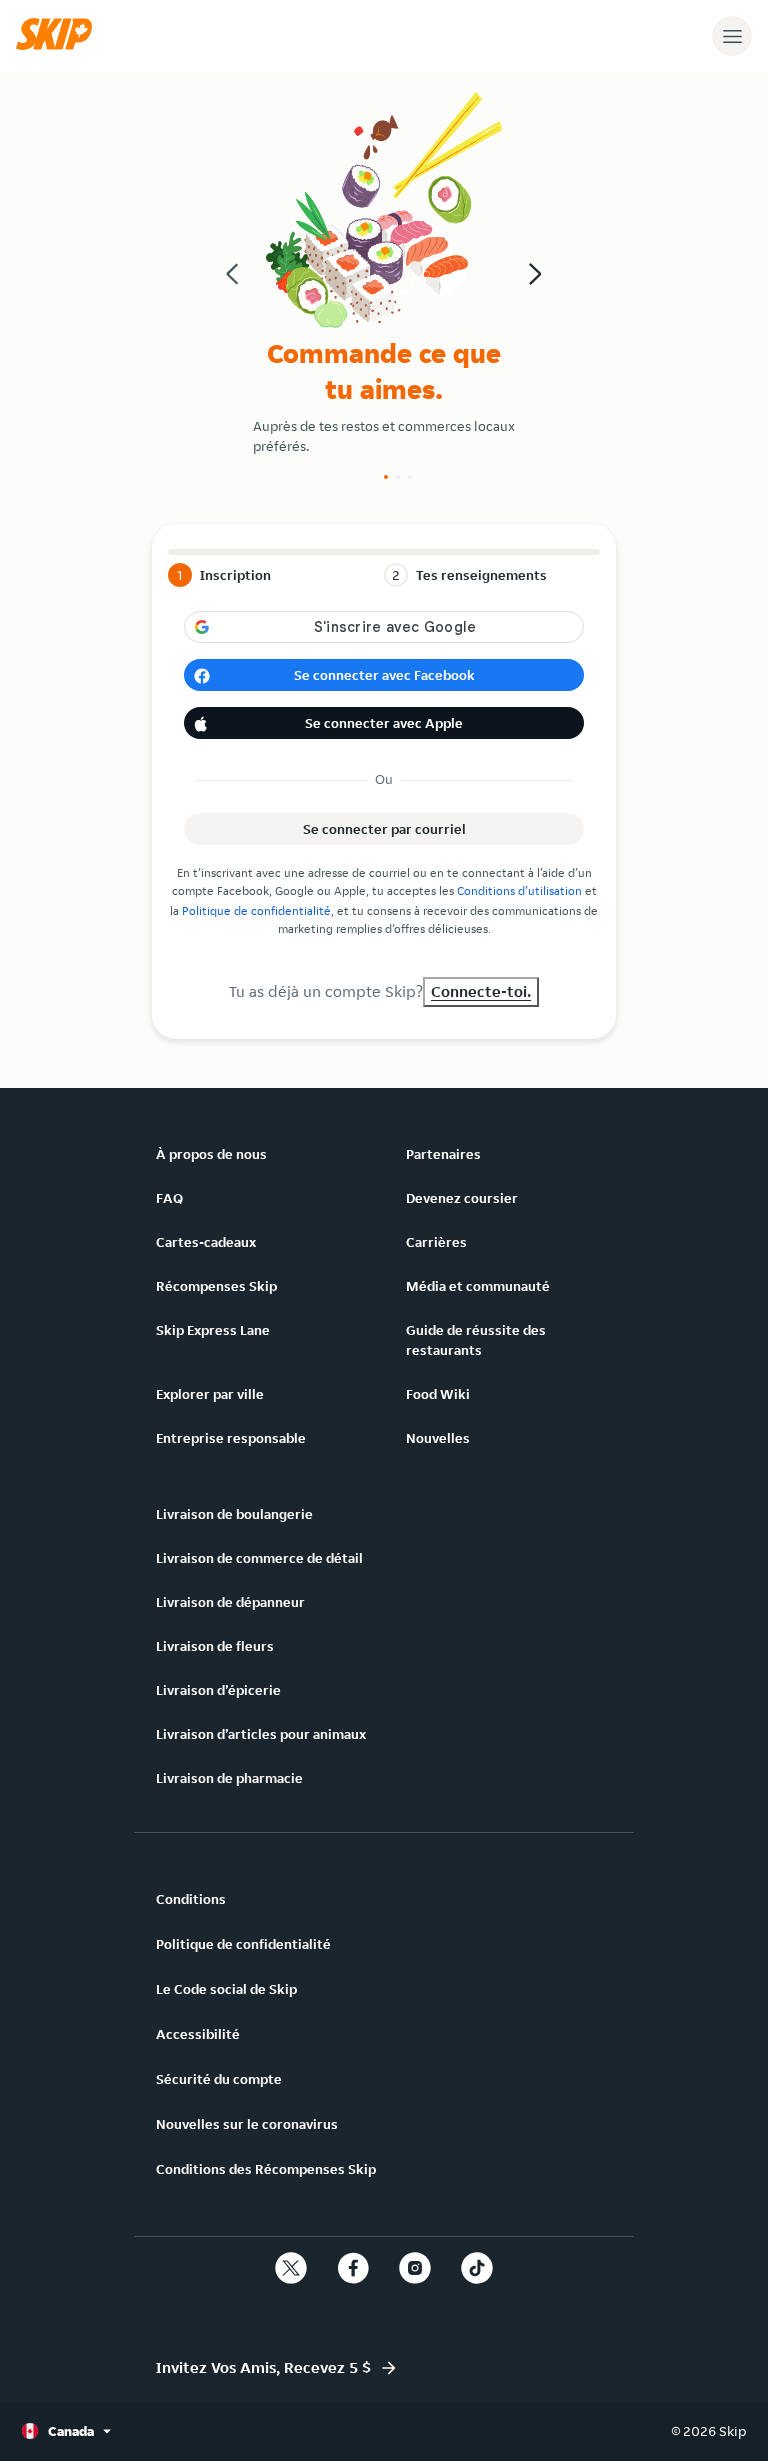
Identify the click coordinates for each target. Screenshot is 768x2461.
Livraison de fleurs (215, 1646)
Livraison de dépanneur (230, 1602)
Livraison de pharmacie (229, 1778)
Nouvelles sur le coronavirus (247, 2124)
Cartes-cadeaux (206, 1242)
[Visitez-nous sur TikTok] (477, 2268)
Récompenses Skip (216, 1286)
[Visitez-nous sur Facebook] (353, 2268)
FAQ (169, 1198)
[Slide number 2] (398, 477)
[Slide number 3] (410, 477)
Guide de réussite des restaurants (476, 1340)
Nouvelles (438, 1438)
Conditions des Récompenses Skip (266, 2169)
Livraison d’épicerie (218, 1690)
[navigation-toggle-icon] (732, 36)
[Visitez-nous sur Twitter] (291, 2268)
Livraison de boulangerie (234, 1514)
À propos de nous (211, 1154)
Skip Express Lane (213, 1330)
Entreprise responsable (231, 1438)
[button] (59, 45)
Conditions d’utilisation (519, 890)
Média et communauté (478, 1286)
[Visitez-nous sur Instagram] (415, 2268)
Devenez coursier (462, 1198)
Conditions (191, 1899)
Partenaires (443, 1154)
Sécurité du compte (219, 2079)
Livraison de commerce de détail (259, 1558)
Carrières (436, 1242)
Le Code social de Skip (226, 1989)
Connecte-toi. (481, 991)
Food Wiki (438, 1394)
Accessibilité (198, 2034)
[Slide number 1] (386, 477)
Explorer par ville (210, 1394)
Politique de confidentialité (256, 910)
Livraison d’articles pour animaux (261, 1734)
